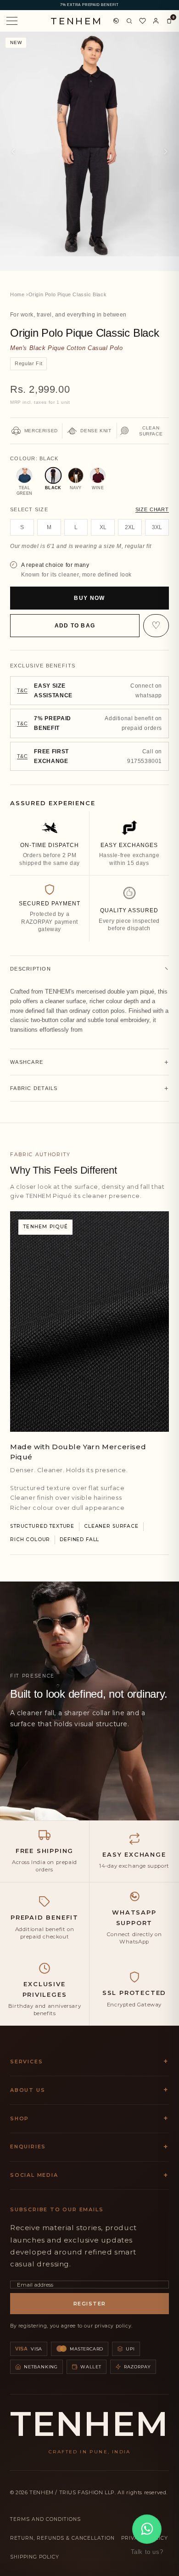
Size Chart (152, 509)
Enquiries (28, 2147)
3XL (157, 527)
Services (26, 2062)
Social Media (34, 2175)
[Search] (129, 21)
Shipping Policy (35, 2557)
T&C (22, 690)
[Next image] (166, 152)
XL (103, 527)
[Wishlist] (143, 21)
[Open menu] (12, 21)
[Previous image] (13, 152)
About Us (28, 2090)
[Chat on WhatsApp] (116, 21)
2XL (130, 527)
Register (90, 2304)
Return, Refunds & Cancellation (62, 2538)
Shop (20, 2118)
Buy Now (89, 598)
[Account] (156, 21)
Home (17, 294)
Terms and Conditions (45, 2519)
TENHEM (77, 21)
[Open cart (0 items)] (169, 21)
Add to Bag (75, 626)
